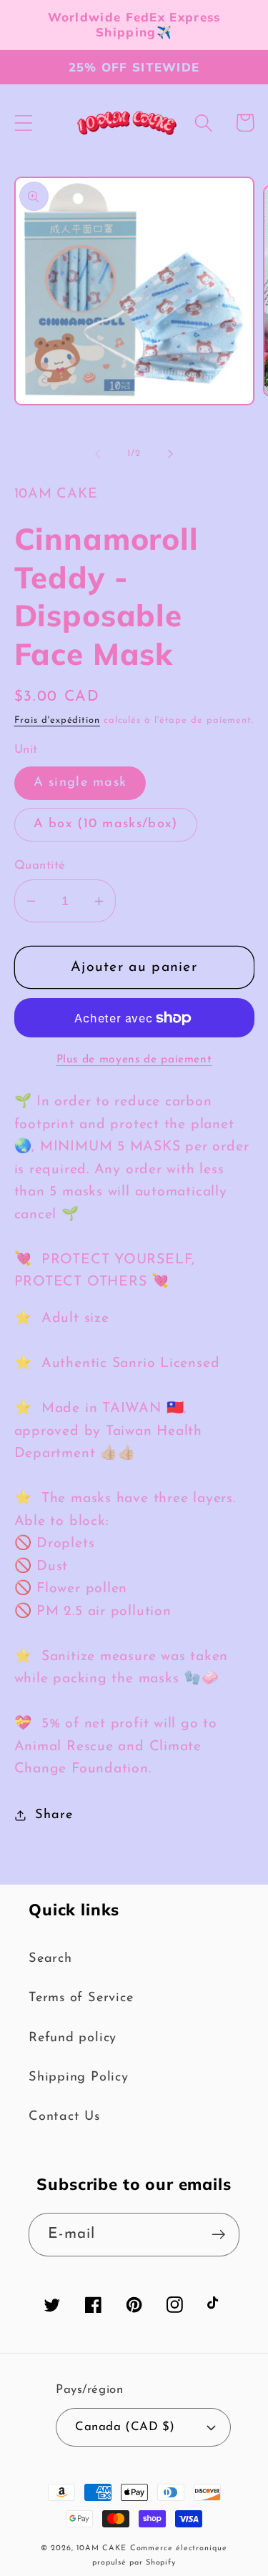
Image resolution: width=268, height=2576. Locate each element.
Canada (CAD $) (125, 2427)
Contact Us (64, 2117)
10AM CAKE (101, 2548)
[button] (23, 123)
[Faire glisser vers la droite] (170, 454)
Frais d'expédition (57, 720)
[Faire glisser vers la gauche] (98, 454)
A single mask (80, 783)
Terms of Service (81, 1998)
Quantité (40, 865)
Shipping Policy (79, 2077)
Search (50, 1959)
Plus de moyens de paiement (134, 1060)
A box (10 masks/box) (106, 824)
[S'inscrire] (218, 2235)
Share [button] (54, 1815)
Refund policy (73, 2038)
